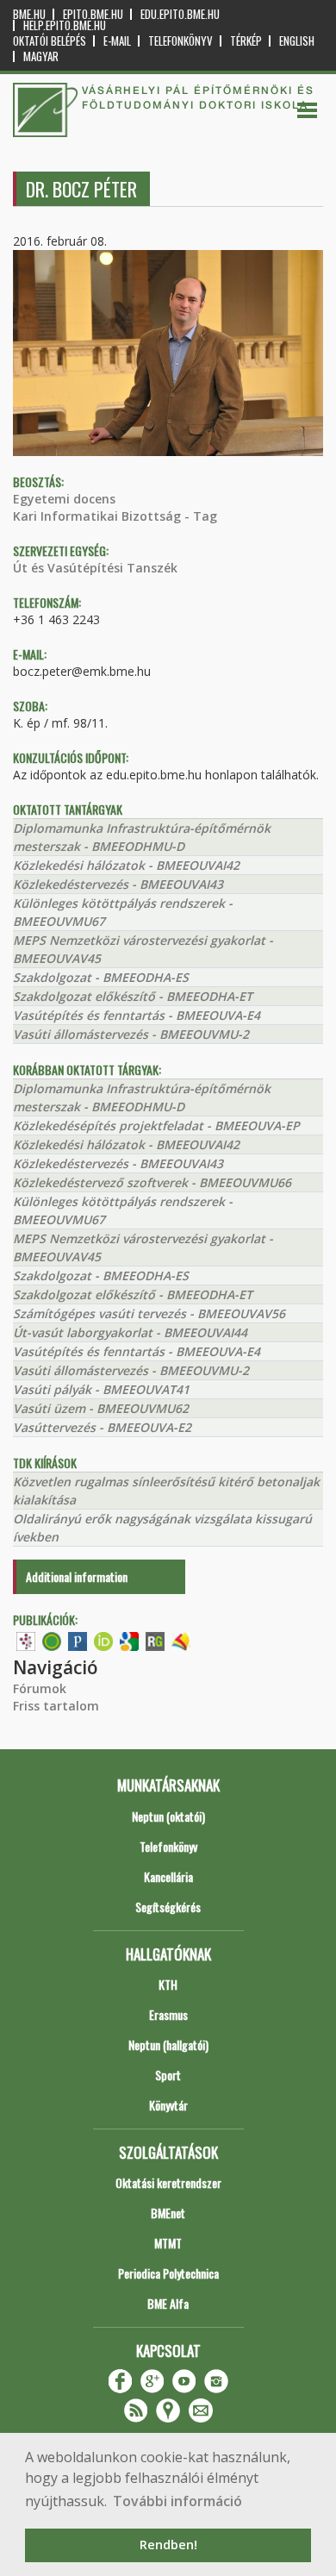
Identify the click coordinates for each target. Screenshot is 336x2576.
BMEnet (168, 2213)
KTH (168, 1984)
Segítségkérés (168, 1907)
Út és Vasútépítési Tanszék (95, 568)
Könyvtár (168, 2105)
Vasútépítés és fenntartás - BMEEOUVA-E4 (137, 1015)
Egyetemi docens (64, 499)
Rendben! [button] (168, 2545)
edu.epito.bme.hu (180, 14)
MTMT (168, 2243)
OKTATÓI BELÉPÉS (50, 41)
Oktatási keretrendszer (168, 2182)
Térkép (246, 41)
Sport (168, 2075)
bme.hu (29, 14)
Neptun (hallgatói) (168, 2045)
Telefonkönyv (180, 41)
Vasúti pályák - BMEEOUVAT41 (101, 1389)
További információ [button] (177, 2501)
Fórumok (40, 1688)
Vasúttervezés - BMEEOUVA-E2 (102, 1427)
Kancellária (168, 1876)
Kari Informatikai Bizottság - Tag (115, 516)
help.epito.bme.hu (65, 25)
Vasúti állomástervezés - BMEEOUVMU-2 (131, 1034)
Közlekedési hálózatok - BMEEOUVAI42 (126, 865)
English (297, 41)
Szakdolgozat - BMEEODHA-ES (101, 977)
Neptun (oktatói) (168, 1816)
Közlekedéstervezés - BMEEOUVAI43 (118, 884)
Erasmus (168, 2014)
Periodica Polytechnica (168, 2273)
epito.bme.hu (93, 14)
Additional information (77, 1576)
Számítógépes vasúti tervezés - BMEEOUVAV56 (149, 1313)
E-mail (117, 41)
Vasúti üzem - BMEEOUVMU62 (101, 1408)
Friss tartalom (56, 1706)
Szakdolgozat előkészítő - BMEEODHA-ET (133, 996)
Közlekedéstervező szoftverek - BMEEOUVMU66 (152, 1182)
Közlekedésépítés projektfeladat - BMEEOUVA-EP (156, 1125)
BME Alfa (168, 2303)
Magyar (41, 56)
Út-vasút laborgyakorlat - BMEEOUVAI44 (130, 1332)
